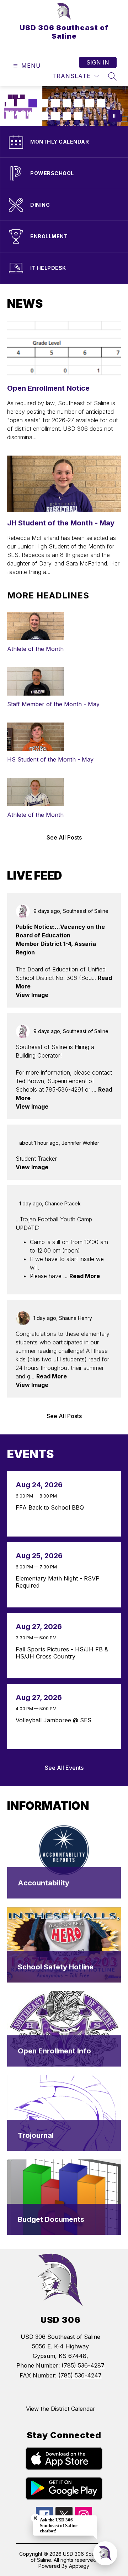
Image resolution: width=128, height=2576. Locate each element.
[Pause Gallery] (114, 116)
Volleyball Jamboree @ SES (55, 1720)
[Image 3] (33, 103)
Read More (85, 1276)
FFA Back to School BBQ (52, 1507)
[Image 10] (10, 116)
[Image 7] (78, 103)
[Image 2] (21, 103)
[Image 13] (44, 116)
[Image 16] (78, 116)
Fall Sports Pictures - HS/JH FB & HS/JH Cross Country (62, 1653)
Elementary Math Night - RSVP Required (58, 1582)
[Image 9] (101, 103)
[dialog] (64, 1861)
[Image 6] (67, 103)
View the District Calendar (61, 2409)
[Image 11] (21, 116)
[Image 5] (55, 103)
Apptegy (79, 2566)
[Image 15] (67, 116)
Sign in (98, 62)
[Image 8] (90, 103)
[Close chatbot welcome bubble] (35, 2518)
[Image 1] (10, 103)
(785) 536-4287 (83, 2365)
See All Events (64, 1768)
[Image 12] (33, 116)
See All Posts (64, 837)
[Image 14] (55, 116)
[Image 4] (44, 103)
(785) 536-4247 (80, 2375)
